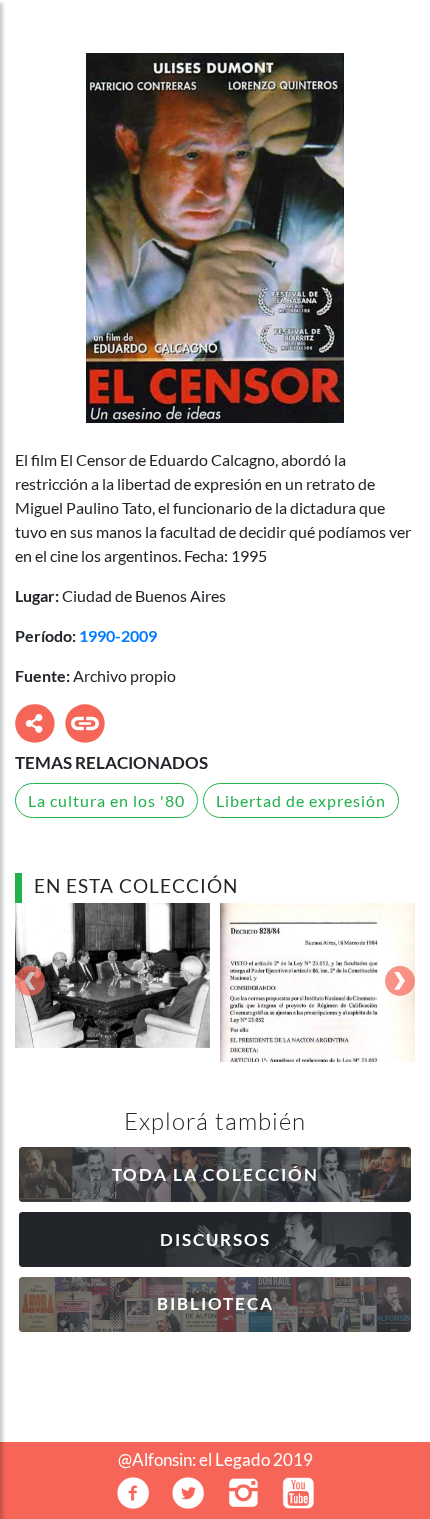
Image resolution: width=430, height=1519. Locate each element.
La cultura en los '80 (106, 800)
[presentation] (30, 982)
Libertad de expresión (301, 800)
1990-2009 (118, 635)
